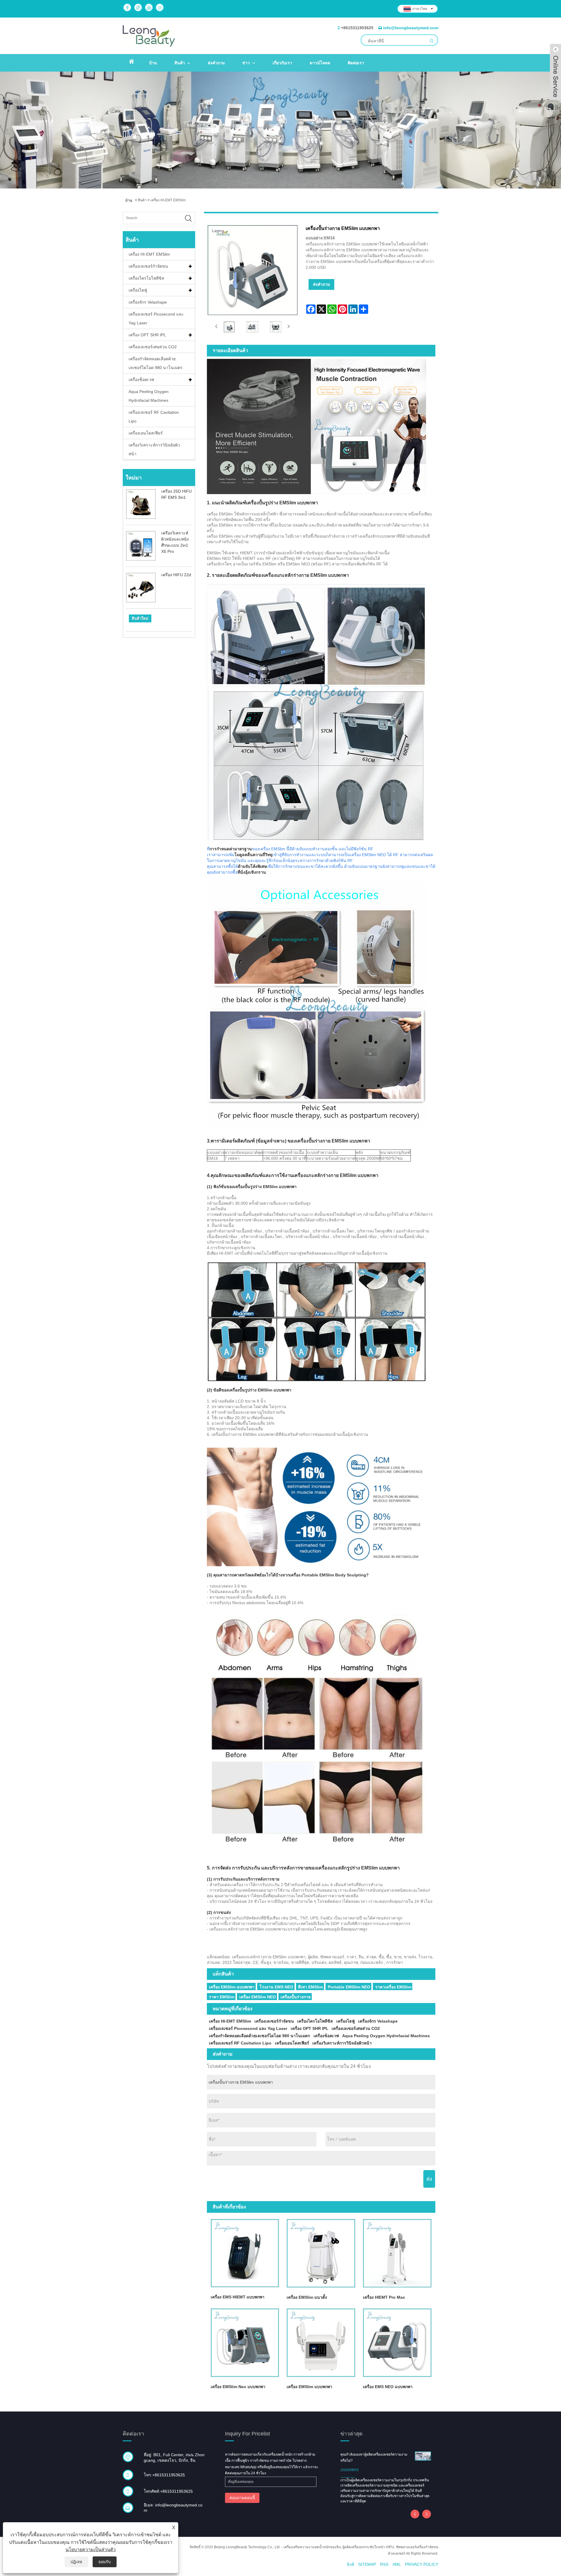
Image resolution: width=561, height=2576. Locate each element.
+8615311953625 (357, 28)
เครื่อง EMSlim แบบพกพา (232, 1987)
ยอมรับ (105, 2562)
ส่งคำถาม (216, 63)
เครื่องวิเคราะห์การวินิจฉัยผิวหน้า (154, 449)
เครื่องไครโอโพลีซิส (146, 278)
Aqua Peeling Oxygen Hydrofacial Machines (149, 396)
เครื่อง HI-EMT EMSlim (168, 200)
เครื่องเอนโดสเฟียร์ (146, 433)
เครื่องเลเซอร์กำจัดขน (148, 266)
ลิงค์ (350, 2564)
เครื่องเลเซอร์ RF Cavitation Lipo (154, 417)
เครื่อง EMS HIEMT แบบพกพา (238, 2297)
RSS (384, 2564)
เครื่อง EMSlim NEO (258, 1997)
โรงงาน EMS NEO (276, 1987)
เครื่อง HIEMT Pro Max (384, 2297)
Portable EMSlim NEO (349, 1987)
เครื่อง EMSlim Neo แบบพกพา (238, 2387)
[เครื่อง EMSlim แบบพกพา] (321, 2343)
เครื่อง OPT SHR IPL (147, 335)
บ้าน (153, 63)
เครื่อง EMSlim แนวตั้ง (307, 2297)
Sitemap (367, 2564)
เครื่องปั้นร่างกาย (296, 1997)
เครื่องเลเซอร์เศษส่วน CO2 (153, 347)
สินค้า (180, 63)
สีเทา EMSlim (310, 1987)
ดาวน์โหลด (320, 63)
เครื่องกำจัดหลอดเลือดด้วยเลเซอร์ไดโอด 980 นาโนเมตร (156, 363)
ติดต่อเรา (356, 63)
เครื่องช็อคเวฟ (141, 380)
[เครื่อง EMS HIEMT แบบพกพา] (245, 2253)
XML (397, 2564)
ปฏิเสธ (76, 2562)
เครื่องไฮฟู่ (138, 290)
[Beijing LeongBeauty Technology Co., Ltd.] (149, 36)
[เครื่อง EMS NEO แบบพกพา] (397, 2343)
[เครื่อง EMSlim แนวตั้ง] (321, 2253)
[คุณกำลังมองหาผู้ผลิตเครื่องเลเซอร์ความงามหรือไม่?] (423, 2456)
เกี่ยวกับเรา (282, 63)
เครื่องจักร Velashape (148, 302)
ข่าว (246, 63)
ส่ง (429, 2179)
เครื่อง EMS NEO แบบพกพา (388, 2387)
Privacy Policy (422, 2564)
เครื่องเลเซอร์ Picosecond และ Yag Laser (156, 318)
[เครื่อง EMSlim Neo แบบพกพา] (245, 2343)
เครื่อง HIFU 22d (176, 575)
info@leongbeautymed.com (411, 28)
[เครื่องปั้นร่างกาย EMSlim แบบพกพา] (229, 327)
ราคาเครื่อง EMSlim (393, 1987)
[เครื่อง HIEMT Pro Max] (397, 2253)
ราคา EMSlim (222, 1997)
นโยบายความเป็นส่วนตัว (91, 2550)
